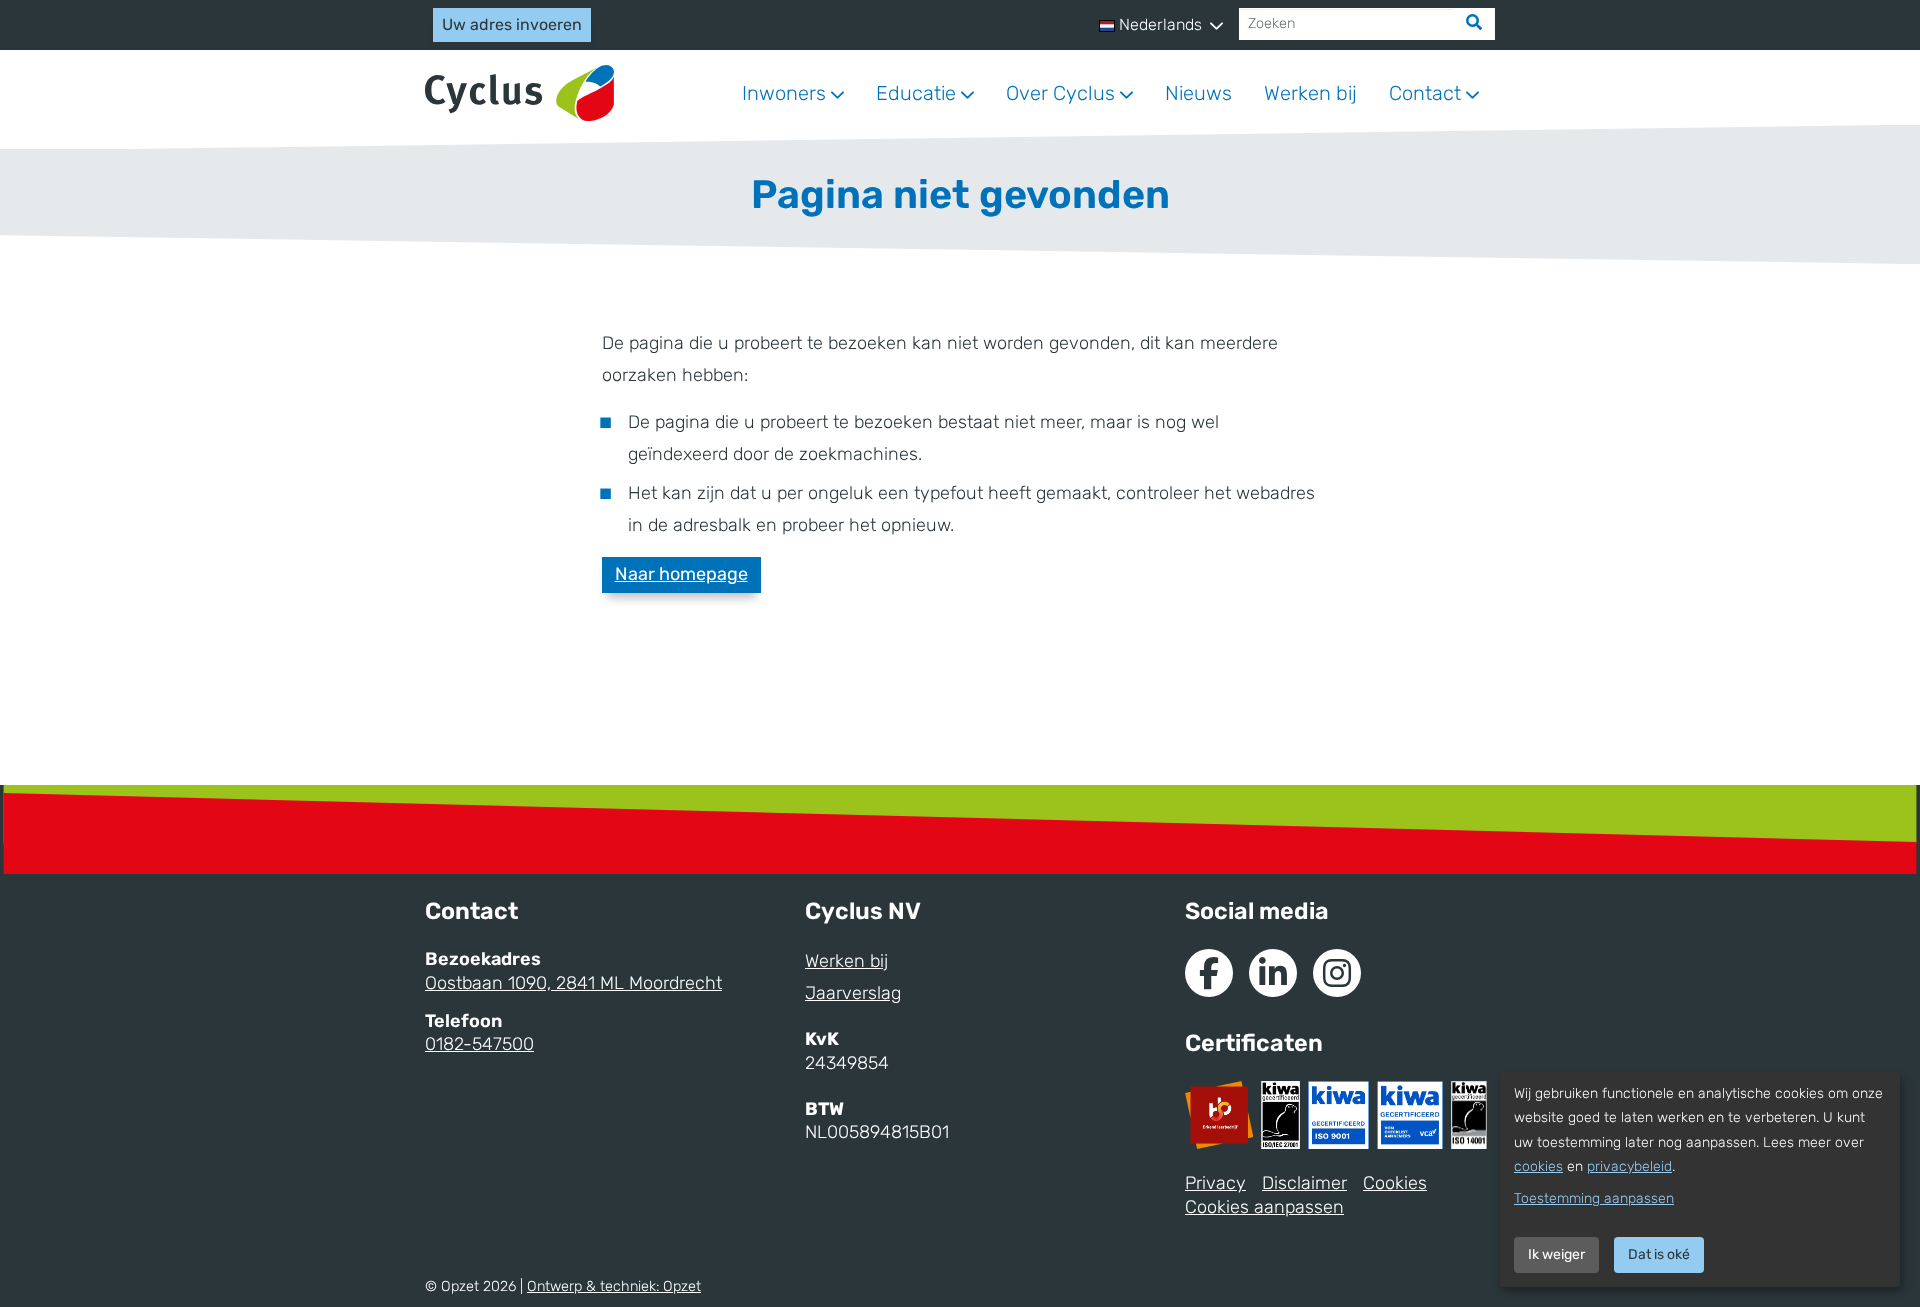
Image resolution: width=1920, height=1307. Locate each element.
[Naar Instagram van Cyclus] (1337, 973)
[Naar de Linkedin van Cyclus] (1273, 973)
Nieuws (1198, 93)
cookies (1538, 1166)
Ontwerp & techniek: (614, 1286)
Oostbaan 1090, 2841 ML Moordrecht (573, 983)
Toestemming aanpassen (1594, 1198)
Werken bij (1310, 93)
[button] (1161, 25)
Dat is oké (1659, 1254)
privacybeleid (1629, 1166)
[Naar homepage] (519, 93)
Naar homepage (681, 574)
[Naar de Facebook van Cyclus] (1209, 973)
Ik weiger (1556, 1254)
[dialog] (1700, 1179)
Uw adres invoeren (512, 24)
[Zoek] (1474, 24)
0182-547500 (479, 1044)
